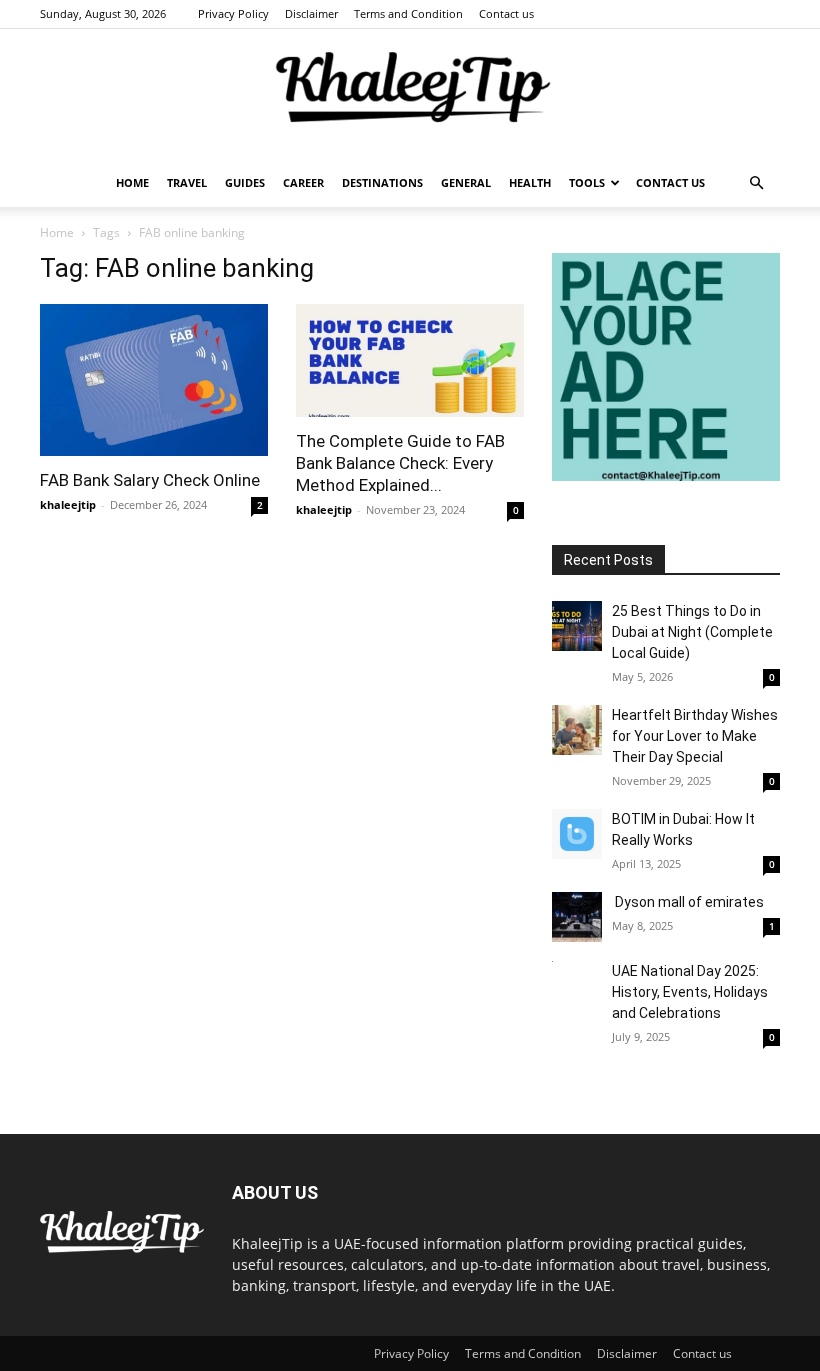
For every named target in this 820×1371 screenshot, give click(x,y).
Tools (587, 182)
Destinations (382, 182)
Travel (187, 182)
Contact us (506, 13)
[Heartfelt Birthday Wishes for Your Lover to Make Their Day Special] (577, 730)
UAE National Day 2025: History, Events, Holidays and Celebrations (690, 992)
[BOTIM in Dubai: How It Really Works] (577, 834)
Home (132, 182)
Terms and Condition (408, 13)
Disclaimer (311, 13)
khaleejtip (68, 504)
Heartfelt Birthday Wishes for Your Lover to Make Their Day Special (695, 736)
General (466, 182)
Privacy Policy (233, 13)
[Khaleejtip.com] (410, 95)
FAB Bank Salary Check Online (150, 480)
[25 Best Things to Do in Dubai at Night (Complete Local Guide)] (577, 626)
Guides (245, 182)
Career (303, 182)
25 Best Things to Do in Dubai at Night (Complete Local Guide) (692, 632)
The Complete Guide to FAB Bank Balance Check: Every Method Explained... (400, 463)
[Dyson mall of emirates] (577, 917)
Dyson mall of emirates (688, 902)
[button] (756, 183)
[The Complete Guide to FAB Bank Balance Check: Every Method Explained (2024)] (410, 360)
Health (530, 182)
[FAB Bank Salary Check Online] (154, 380)
